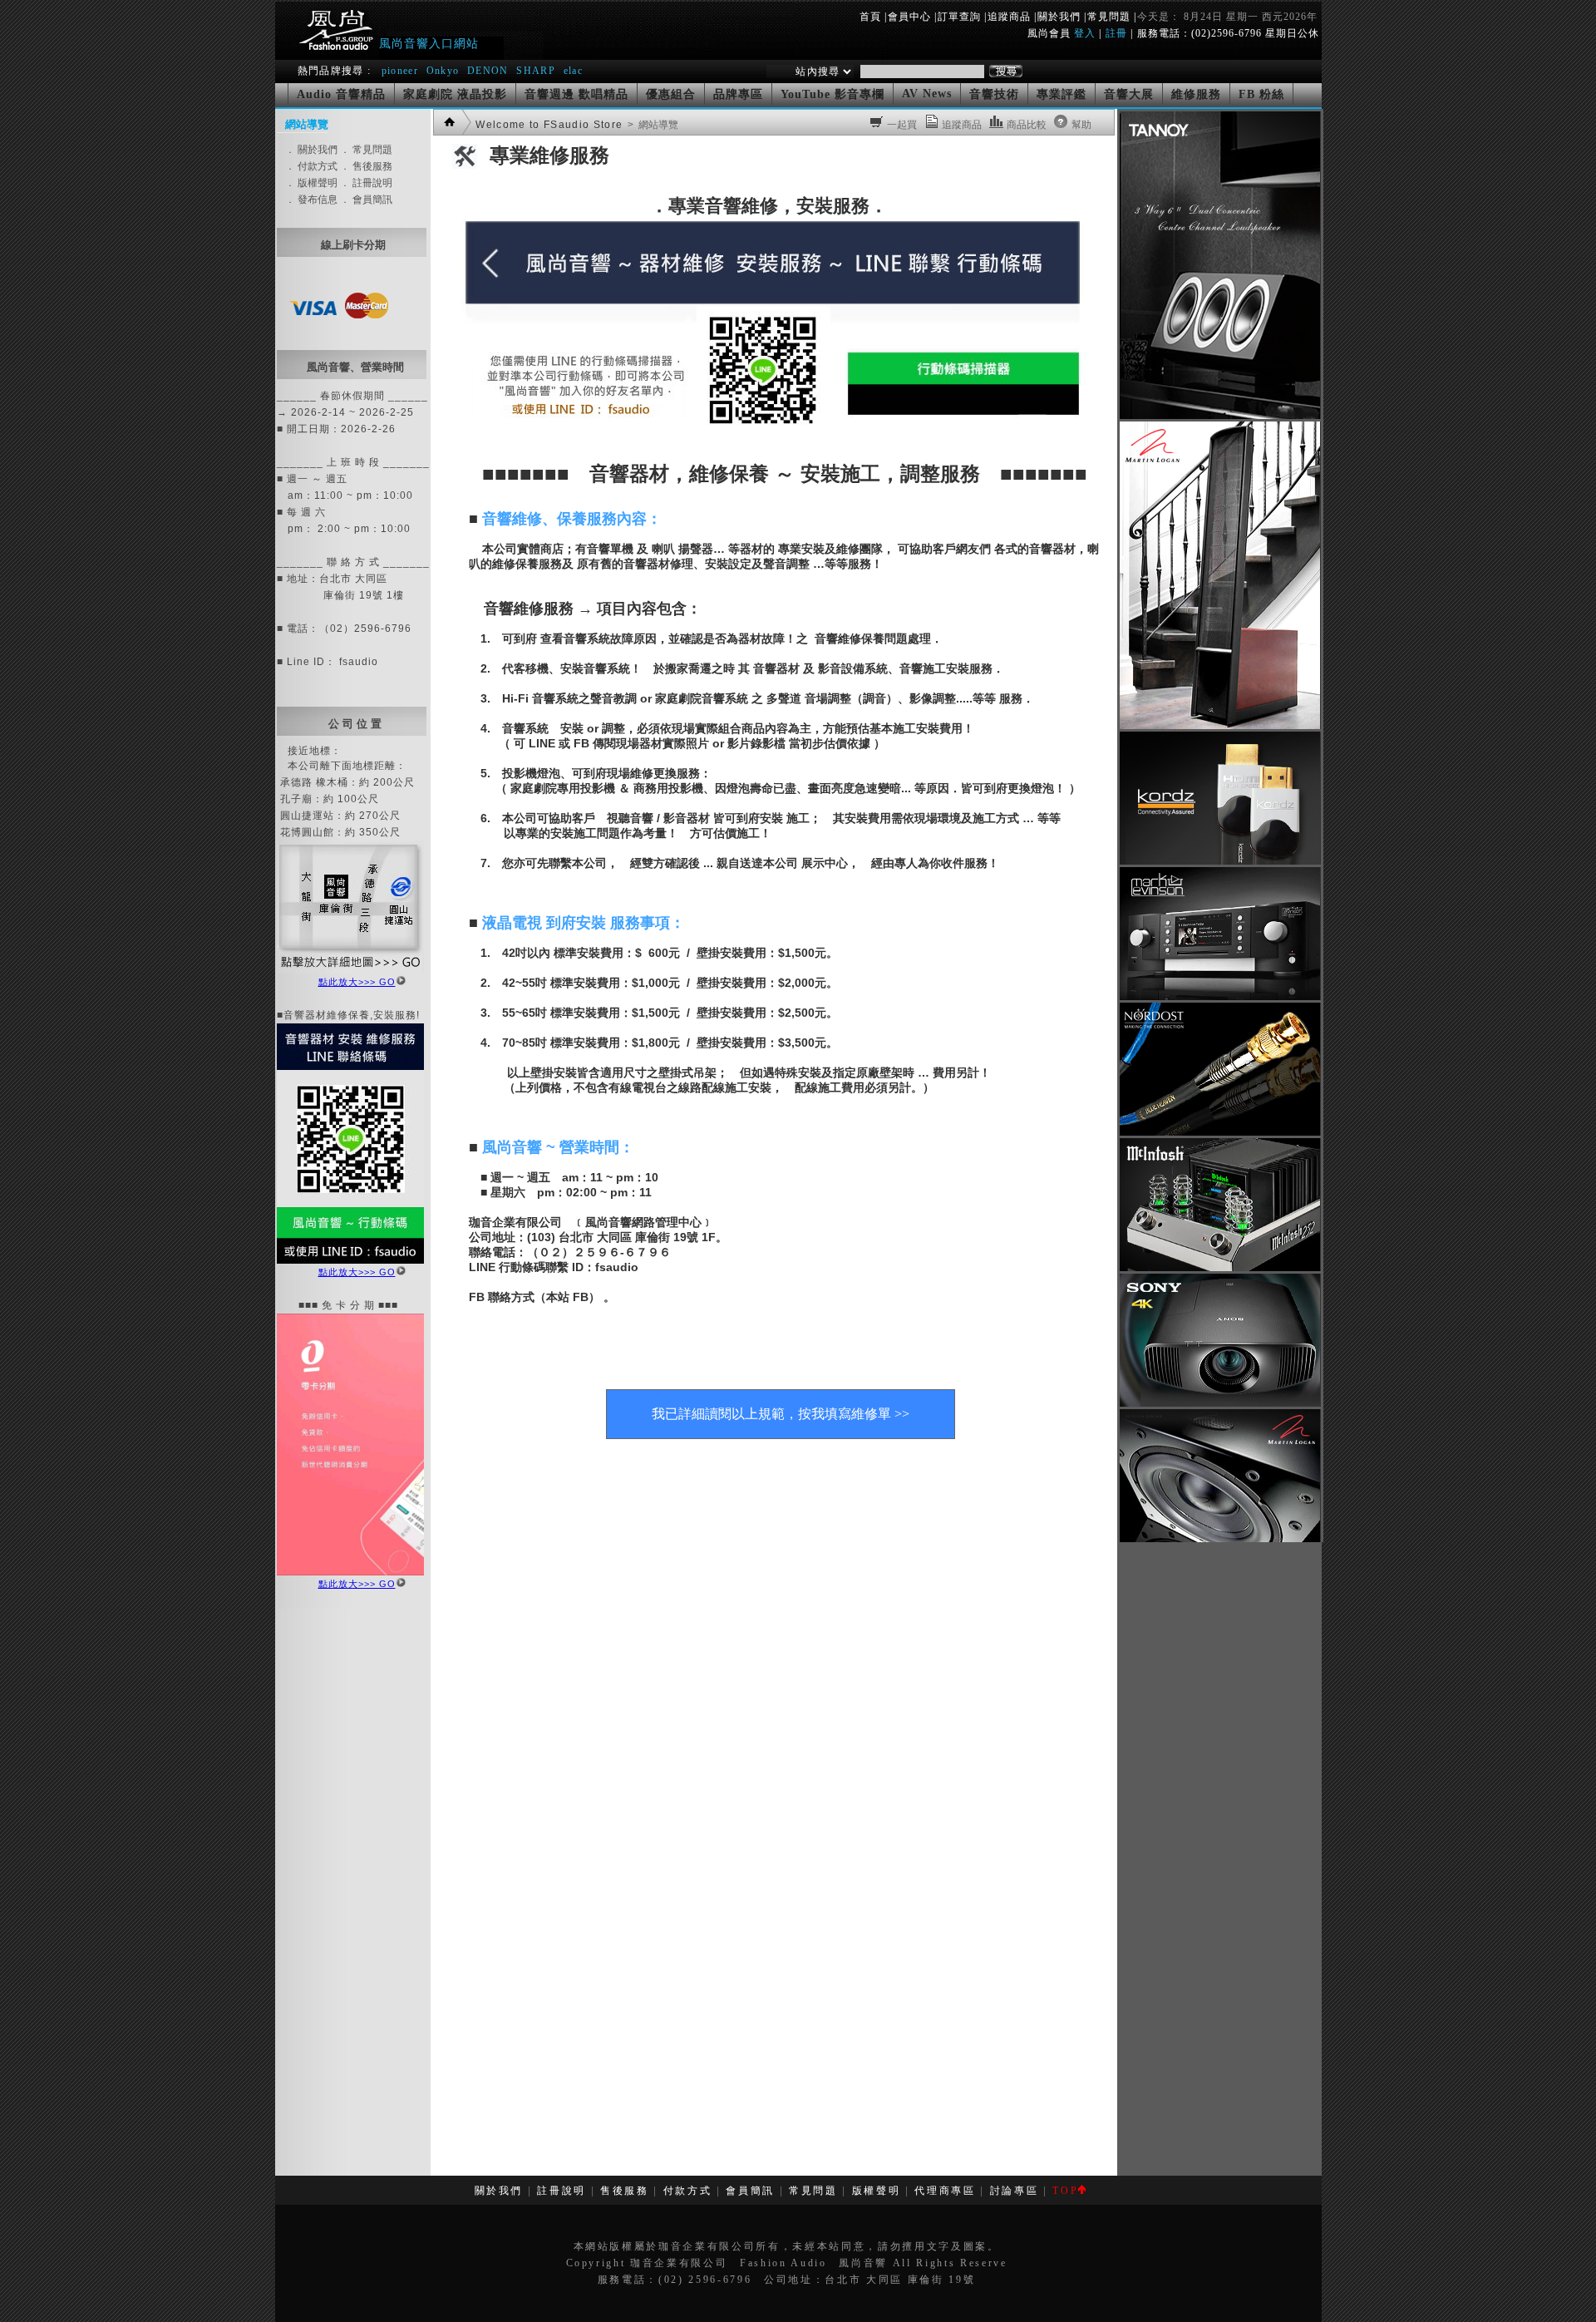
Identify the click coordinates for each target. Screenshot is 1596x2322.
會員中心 (909, 17)
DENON (490, 71)
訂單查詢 (959, 17)
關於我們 (1059, 17)
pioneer (400, 71)
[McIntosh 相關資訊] (1220, 1268)
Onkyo (443, 71)
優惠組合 (671, 94)
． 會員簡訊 (366, 200)
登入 (1085, 33)
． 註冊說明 (366, 183)
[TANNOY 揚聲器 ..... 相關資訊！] (1220, 416)
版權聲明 (877, 2191)
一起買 (902, 125)
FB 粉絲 (1261, 94)
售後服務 (625, 2191)
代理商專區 (945, 2191)
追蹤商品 (1009, 17)
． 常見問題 (366, 150)
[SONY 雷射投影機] (1220, 1403)
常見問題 (1109, 17)
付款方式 (688, 2191)
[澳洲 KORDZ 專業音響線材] (1220, 861)
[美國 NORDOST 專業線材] (1220, 1132)
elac (573, 71)
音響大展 (1129, 94)
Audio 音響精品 (341, 94)
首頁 (870, 17)
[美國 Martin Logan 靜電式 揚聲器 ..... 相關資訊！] (1220, 726)
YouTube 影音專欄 (832, 94)
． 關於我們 (311, 150)
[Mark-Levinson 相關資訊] (1220, 997)
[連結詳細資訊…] (350, 970)
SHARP (536, 71)
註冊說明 (562, 2191)
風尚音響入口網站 (429, 43)
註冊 (1116, 33)
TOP (1065, 2191)
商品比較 (1027, 125)
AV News (927, 94)
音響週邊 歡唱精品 (576, 94)
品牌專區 (738, 94)
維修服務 (1196, 94)
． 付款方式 (313, 166)
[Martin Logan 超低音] (1220, 1539)
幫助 (1081, 125)
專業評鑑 (1062, 94)
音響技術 (994, 94)
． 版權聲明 (311, 183)
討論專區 (1015, 2191)
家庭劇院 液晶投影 (455, 94)
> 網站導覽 (652, 125)
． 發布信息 (311, 200)
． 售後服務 (366, 166)
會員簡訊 (750, 2191)
